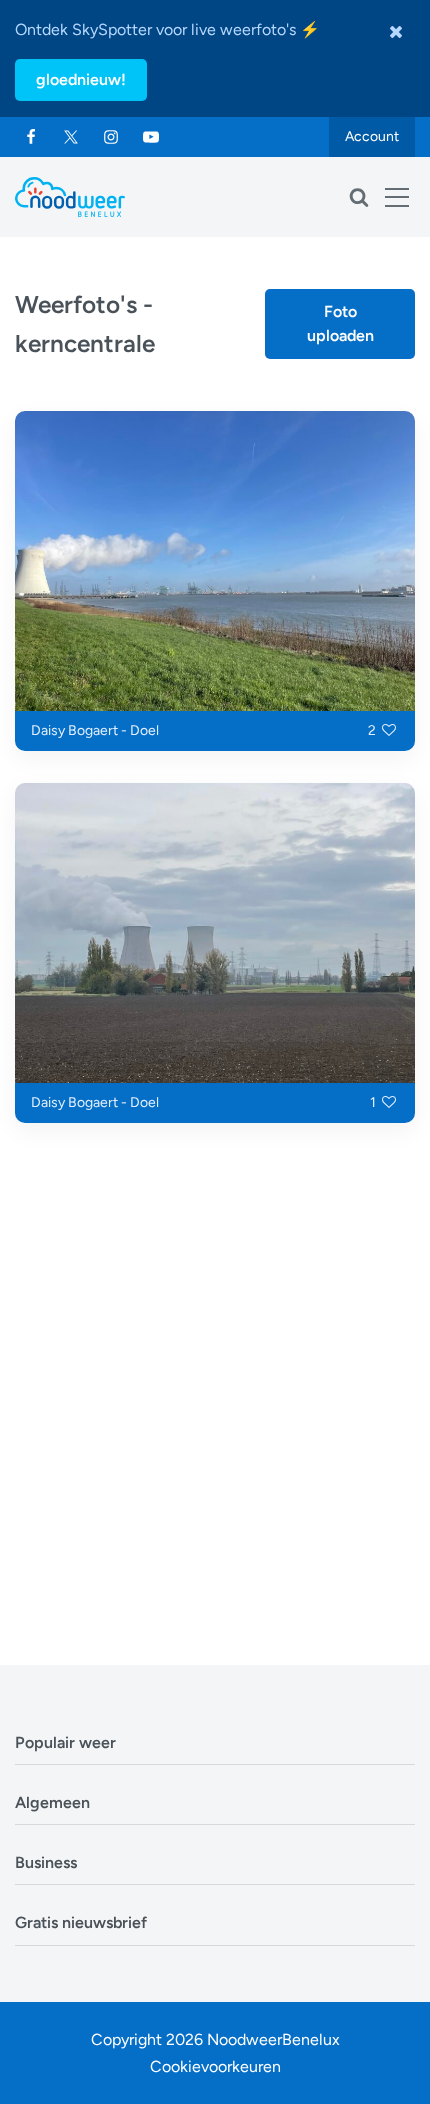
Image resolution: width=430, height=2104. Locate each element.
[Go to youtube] (151, 137)
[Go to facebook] (31, 137)
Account (372, 136)
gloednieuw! (81, 79)
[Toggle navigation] (397, 197)
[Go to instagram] (111, 137)
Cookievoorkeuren (215, 2066)
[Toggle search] (359, 197)
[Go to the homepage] (70, 197)
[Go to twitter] (71, 137)
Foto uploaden (340, 323)
